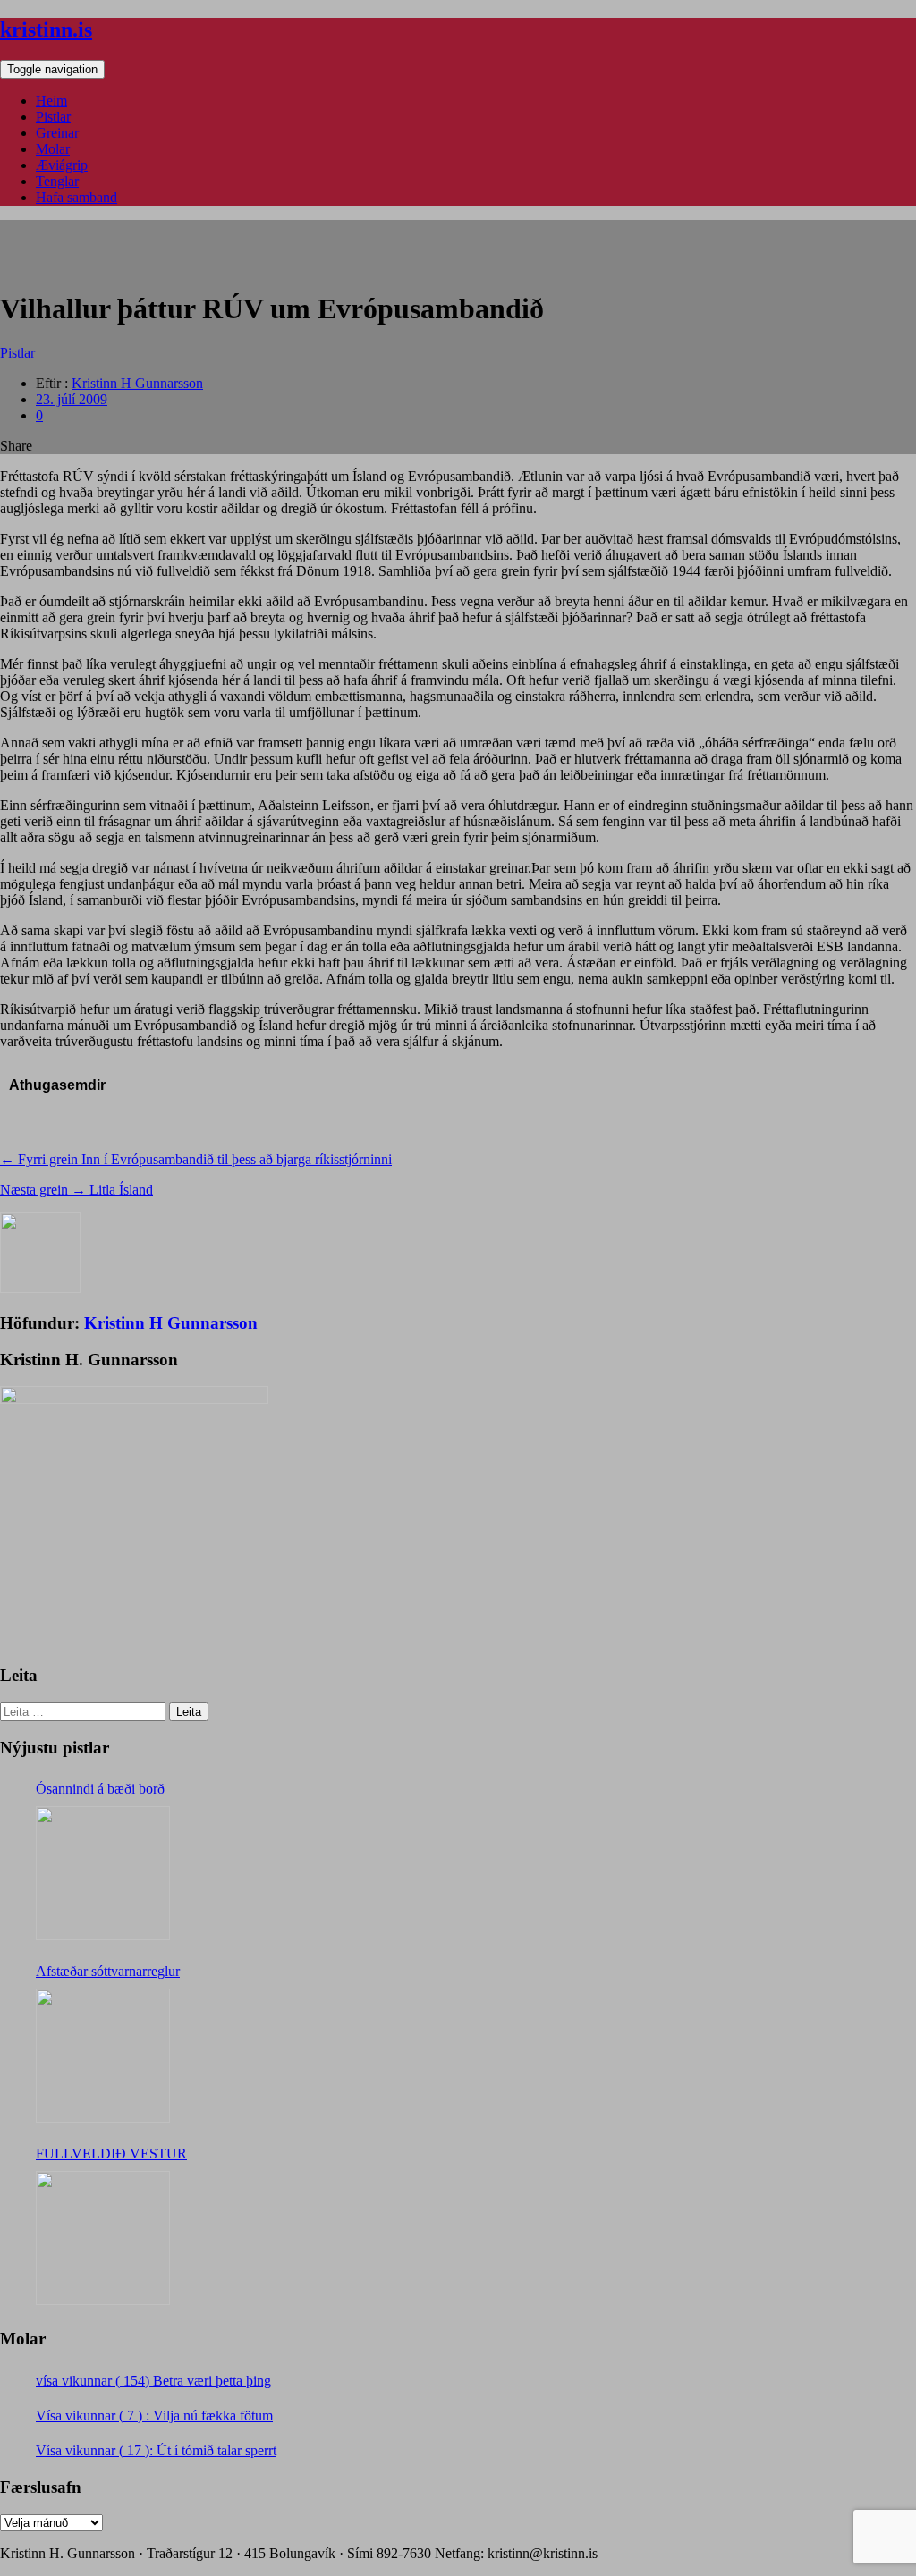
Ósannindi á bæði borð (100, 1789)
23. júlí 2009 (72, 399)
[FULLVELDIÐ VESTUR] (103, 2238)
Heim (51, 101)
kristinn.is (46, 30)
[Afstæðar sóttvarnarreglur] (103, 2056)
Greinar (57, 133)
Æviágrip (62, 165)
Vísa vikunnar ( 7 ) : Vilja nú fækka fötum (154, 2416)
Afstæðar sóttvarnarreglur (108, 1971)
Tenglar (57, 181)
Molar (53, 149)
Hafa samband (76, 197)
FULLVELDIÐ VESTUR (111, 2154)
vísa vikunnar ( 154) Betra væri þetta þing (153, 2381)
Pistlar (53, 117)
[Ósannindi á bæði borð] (103, 1873)
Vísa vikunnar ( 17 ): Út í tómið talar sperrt (156, 2450)
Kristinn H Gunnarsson (137, 383)
